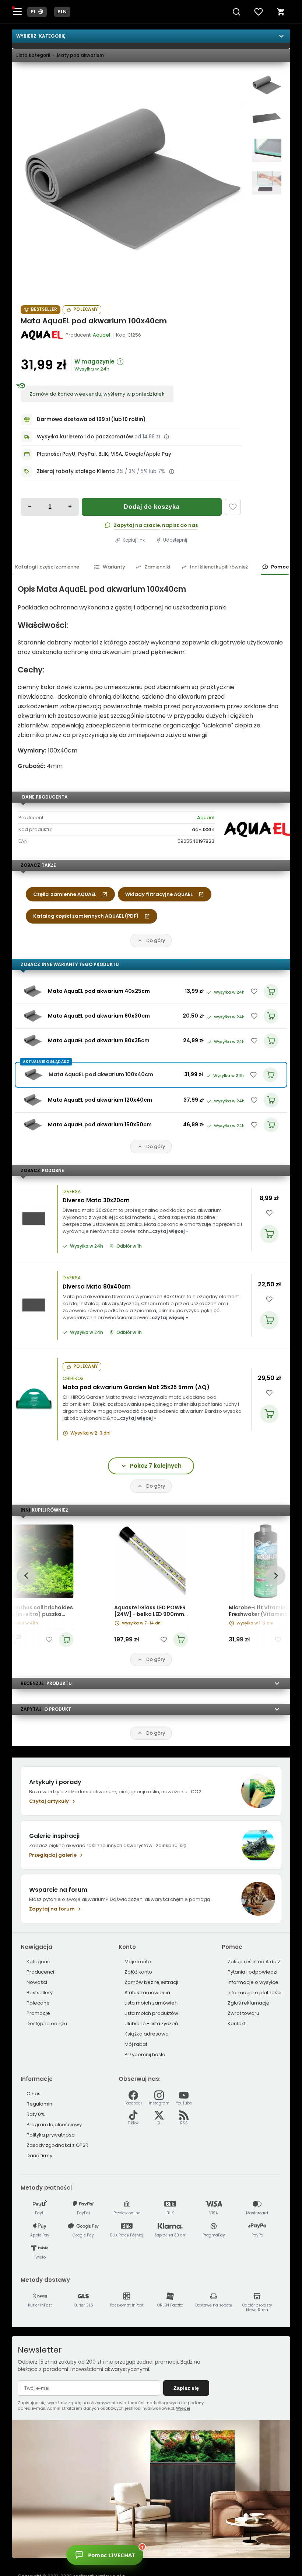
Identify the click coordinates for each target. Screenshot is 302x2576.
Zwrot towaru (243, 2013)
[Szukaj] (236, 12)
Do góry (156, 940)
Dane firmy (39, 2156)
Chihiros (73, 1379)
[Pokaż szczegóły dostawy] (166, 437)
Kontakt (237, 2024)
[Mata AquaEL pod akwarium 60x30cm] (33, 1016)
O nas (34, 2094)
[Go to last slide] (26, 1576)
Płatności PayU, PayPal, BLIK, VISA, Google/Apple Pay (104, 454)
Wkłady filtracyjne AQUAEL (159, 894)
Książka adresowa (147, 2034)
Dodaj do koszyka (152, 507)
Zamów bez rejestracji (151, 1982)
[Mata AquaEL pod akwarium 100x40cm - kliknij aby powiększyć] (267, 86)
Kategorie (38, 1962)
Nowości (37, 1982)
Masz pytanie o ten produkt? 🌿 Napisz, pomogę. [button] (174, 2553)
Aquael (206, 818)
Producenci (40, 1972)
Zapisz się (186, 2388)
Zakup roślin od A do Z (254, 1962)
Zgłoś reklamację (248, 2003)
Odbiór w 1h (129, 1246)
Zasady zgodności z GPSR (57, 2145)
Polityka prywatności (51, 2135)
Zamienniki (157, 567)
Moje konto (138, 1962)
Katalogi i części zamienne (47, 567)
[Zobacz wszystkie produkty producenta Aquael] (42, 335)
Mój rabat (136, 2044)
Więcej (183, 2408)
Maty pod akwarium (80, 55)
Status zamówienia (147, 1993)
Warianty (114, 567)
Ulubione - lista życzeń (151, 2024)
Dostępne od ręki (47, 2024)
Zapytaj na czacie (137, 525)
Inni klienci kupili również (219, 567)
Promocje (38, 2013)
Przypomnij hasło (145, 2054)
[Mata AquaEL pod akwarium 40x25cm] (33, 991)
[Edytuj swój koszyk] (281, 12)
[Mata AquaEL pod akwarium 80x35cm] (33, 1041)
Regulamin (39, 2104)
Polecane (38, 2003)
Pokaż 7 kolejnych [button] (156, 1466)
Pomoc (280, 567)
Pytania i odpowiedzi (252, 1972)
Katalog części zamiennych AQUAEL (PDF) (86, 916)
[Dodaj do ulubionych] (233, 507)
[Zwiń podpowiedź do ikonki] (211, 2545)
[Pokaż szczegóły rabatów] (172, 472)
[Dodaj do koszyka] (269, 1234)
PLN (62, 12)
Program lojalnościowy (54, 2125)
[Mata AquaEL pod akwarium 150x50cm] (33, 1125)
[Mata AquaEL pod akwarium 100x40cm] (132, 182)
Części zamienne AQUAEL (65, 894)
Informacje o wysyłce (253, 1982)
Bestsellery (40, 1993)
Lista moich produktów (151, 2013)
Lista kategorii (33, 55)
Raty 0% (36, 2114)
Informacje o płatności (254, 1993)
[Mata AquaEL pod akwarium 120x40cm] (33, 1100)
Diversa (72, 1192)
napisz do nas (180, 525)
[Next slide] (275, 1576)
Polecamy (85, 309)
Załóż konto (138, 1972)
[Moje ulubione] (259, 12)
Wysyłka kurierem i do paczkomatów (85, 437)
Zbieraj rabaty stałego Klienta (76, 471)
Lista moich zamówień (151, 2003)
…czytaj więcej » (169, 1231)
